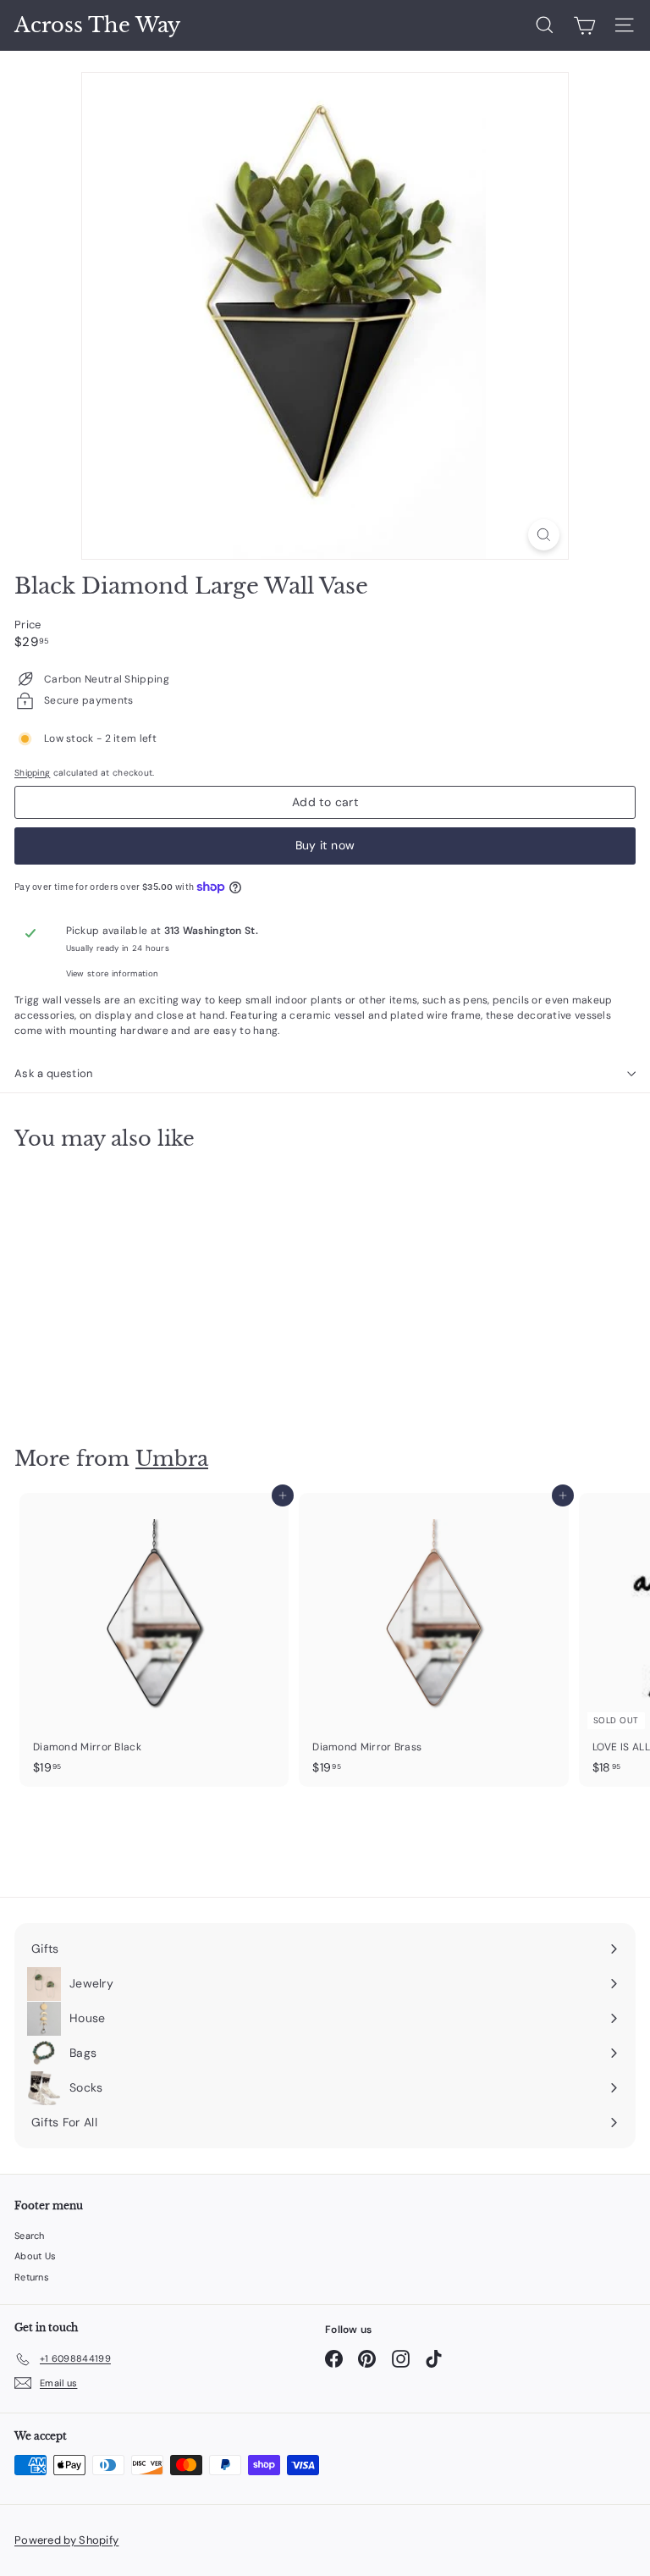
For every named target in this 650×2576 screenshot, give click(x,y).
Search (30, 2236)
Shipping (32, 773)
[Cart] (584, 25)
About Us (35, 2256)
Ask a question (54, 1073)
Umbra (172, 1459)
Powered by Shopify (66, 2540)
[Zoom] (544, 535)
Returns (32, 2277)
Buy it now (325, 845)
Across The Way (97, 25)
